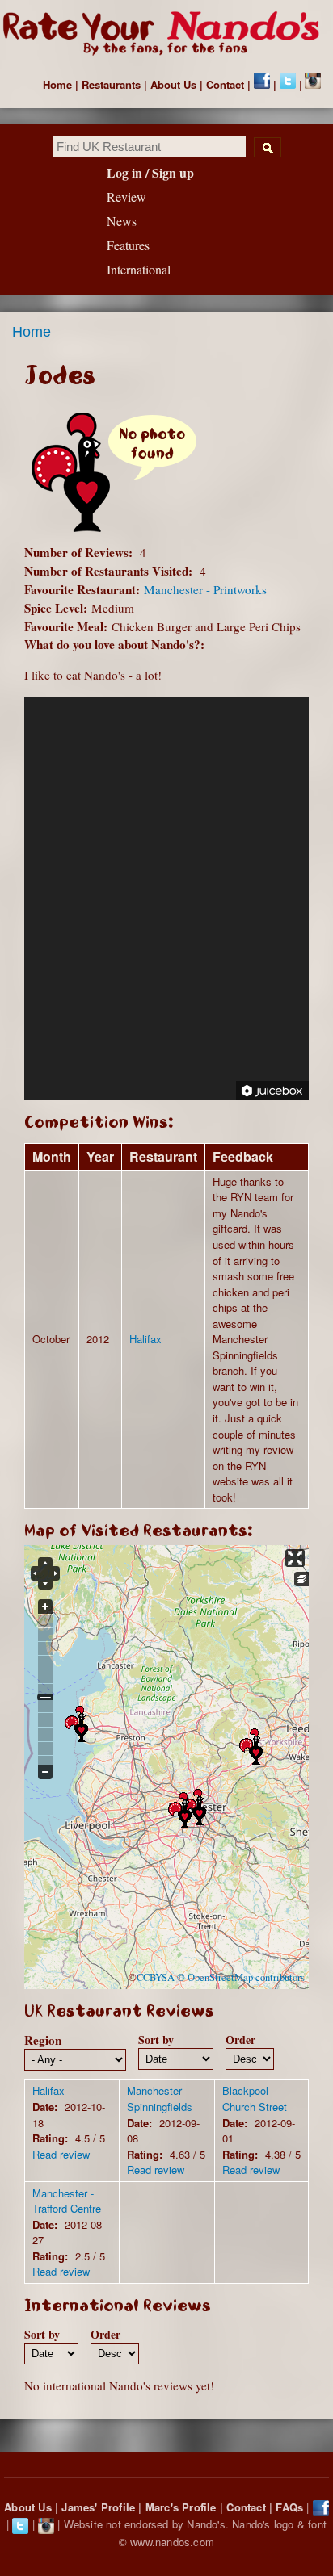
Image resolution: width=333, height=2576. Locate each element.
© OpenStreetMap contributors (241, 1977)
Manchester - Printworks (205, 589)
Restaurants (111, 84)
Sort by (156, 2040)
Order (240, 2040)
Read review (61, 2154)
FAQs (289, 2507)
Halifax (145, 1339)
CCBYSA (156, 1977)
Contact (225, 84)
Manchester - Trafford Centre (67, 2201)
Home (57, 84)
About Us (173, 84)
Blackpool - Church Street (255, 2098)
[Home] (166, 34)
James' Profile (98, 2507)
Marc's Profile (181, 2507)
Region (43, 2040)
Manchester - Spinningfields (160, 2098)
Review (126, 197)
